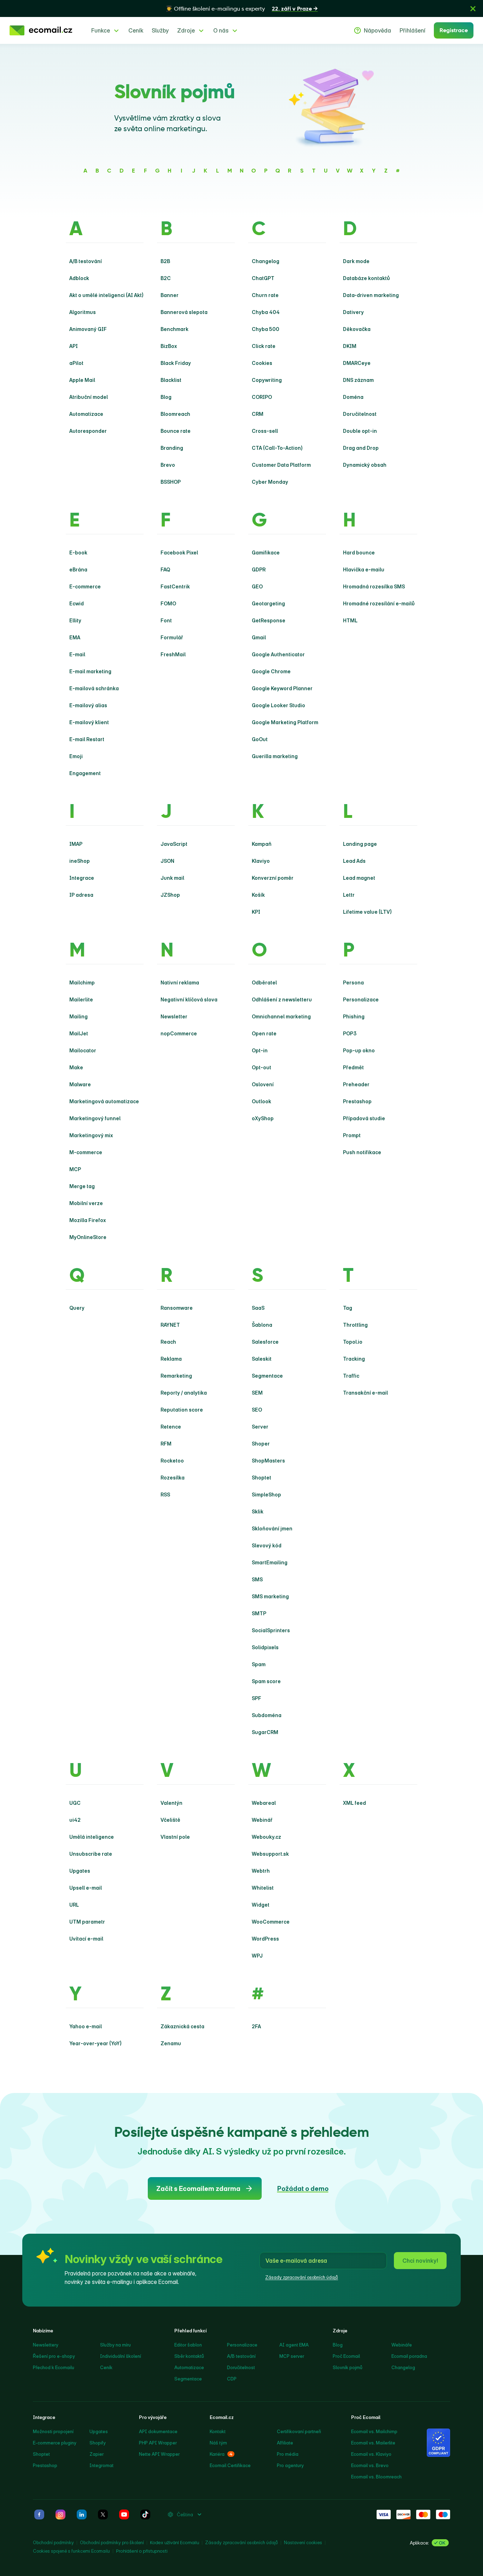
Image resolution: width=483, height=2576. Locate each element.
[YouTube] (124, 2514)
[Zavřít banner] (473, 8)
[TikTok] (145, 2514)
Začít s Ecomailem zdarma (198, 2189)
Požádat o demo (303, 2189)
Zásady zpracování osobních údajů (302, 2277)
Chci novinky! (420, 2261)
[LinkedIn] (82, 2514)
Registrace (454, 30)
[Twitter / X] (103, 2514)
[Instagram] (60, 2514)
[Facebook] (39, 2514)
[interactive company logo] (41, 30)
